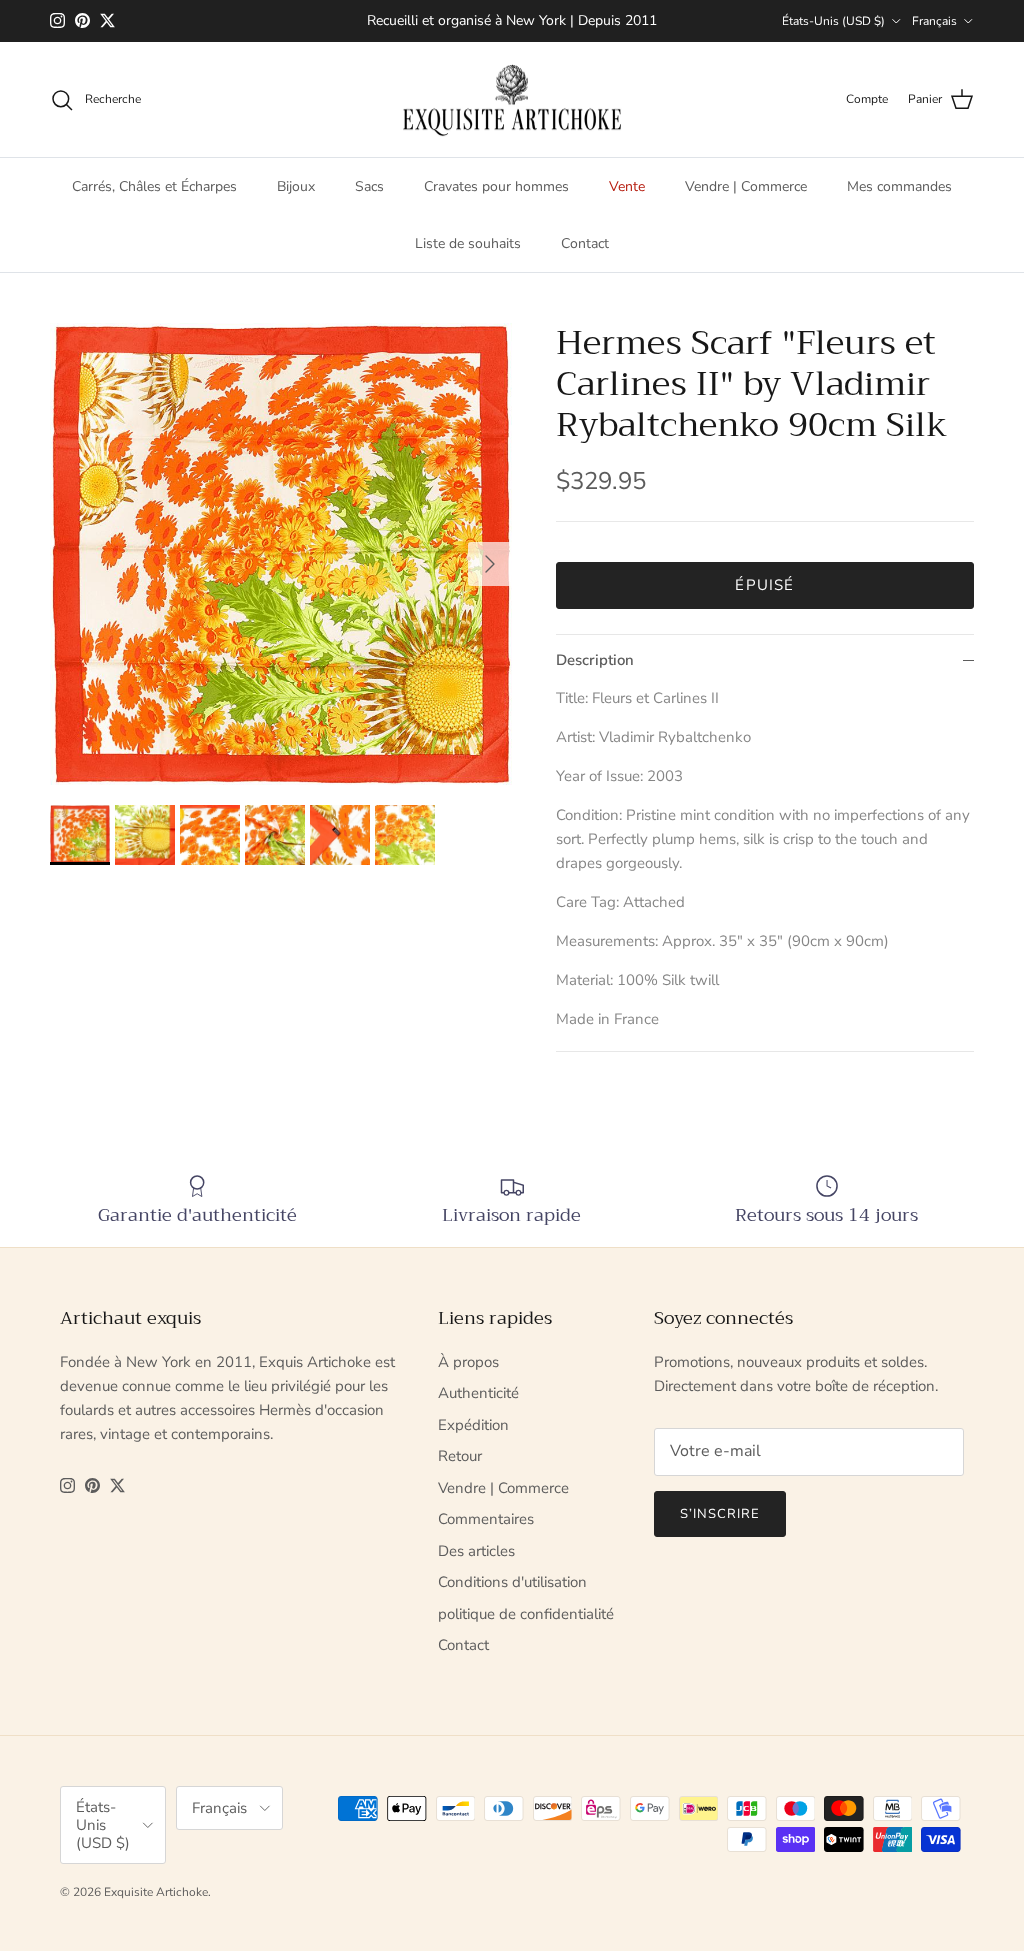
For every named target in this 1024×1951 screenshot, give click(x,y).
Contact (585, 243)
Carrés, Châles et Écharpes (154, 186)
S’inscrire (720, 1514)
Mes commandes (899, 186)
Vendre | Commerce (746, 186)
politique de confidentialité (526, 1614)
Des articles (476, 1551)
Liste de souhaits (468, 243)
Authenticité (478, 1393)
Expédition (473, 1425)
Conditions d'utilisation (512, 1582)
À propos (468, 1362)
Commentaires (486, 1519)
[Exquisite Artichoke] (512, 100)
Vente (627, 186)
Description (595, 660)
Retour (460, 1456)
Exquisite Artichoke (156, 1892)
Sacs (369, 186)
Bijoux (296, 186)
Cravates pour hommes (496, 186)
